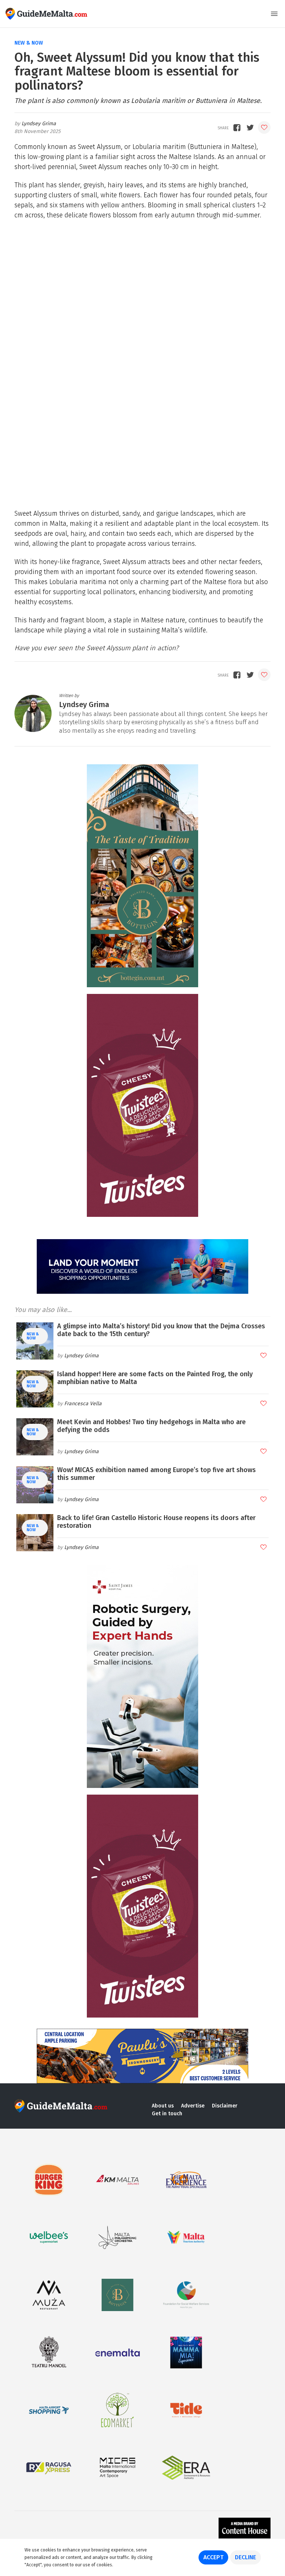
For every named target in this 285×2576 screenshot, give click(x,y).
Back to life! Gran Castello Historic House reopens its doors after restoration (156, 1522)
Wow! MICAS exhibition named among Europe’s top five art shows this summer (156, 1474)
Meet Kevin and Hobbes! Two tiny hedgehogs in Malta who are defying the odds (151, 1426)
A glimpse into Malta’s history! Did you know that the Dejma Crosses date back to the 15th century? (161, 1330)
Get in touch (167, 2114)
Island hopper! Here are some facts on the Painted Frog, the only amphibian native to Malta (155, 1378)
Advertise (193, 2106)
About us (163, 2106)
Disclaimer (225, 2106)
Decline (245, 2557)
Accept (213, 2557)
